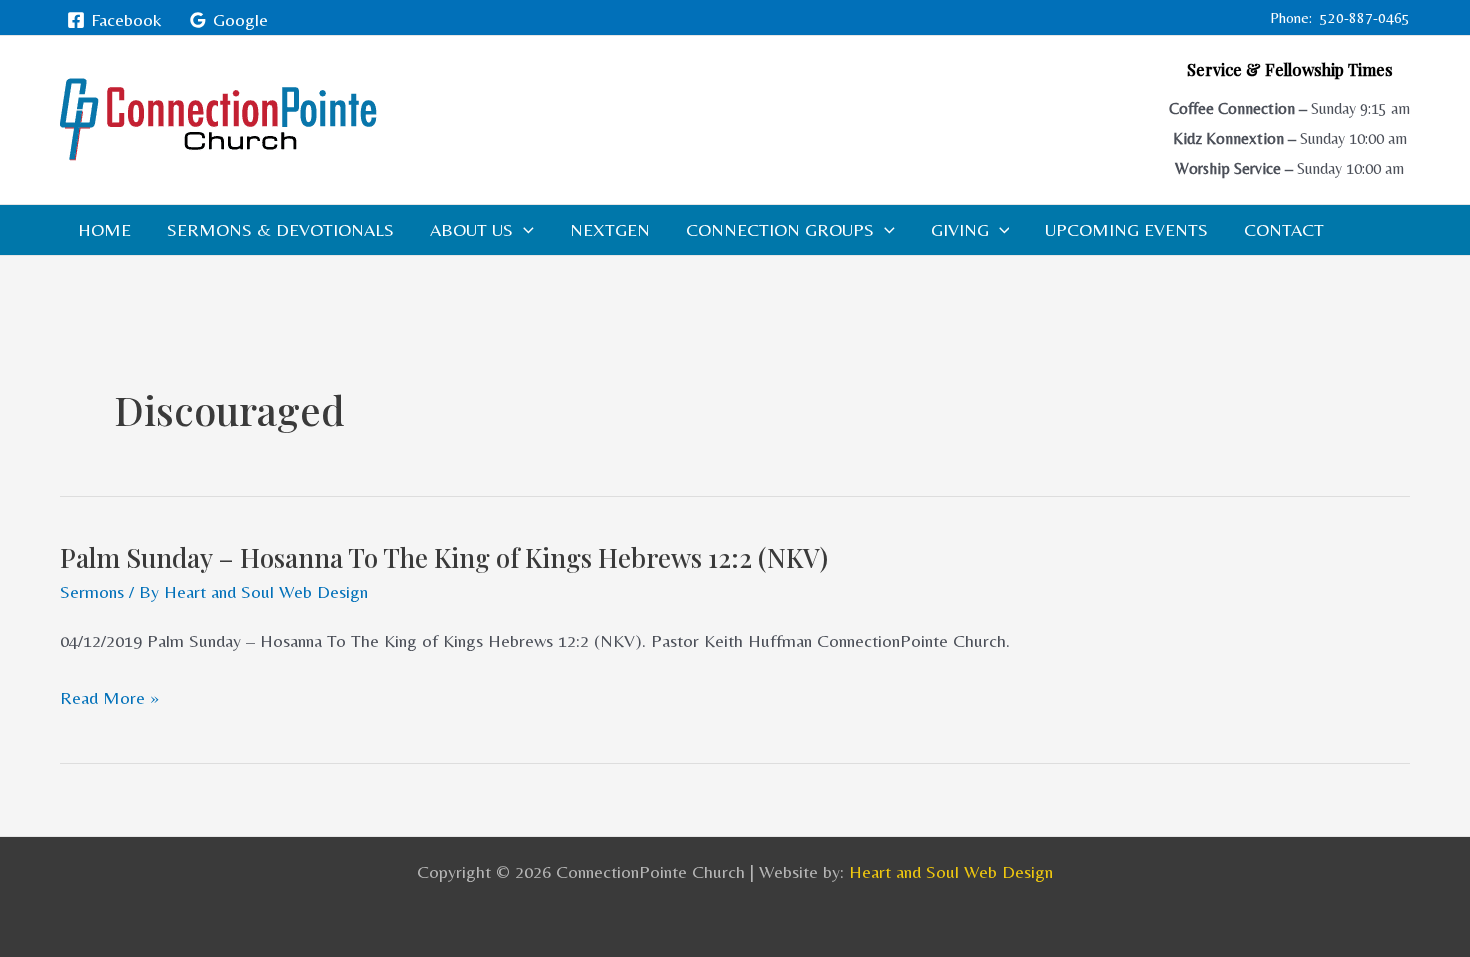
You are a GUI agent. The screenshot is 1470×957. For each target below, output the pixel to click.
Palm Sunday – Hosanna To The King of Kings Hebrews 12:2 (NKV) (444, 557)
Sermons (92, 591)
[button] (523, 230)
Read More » (109, 698)
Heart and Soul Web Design (951, 871)
